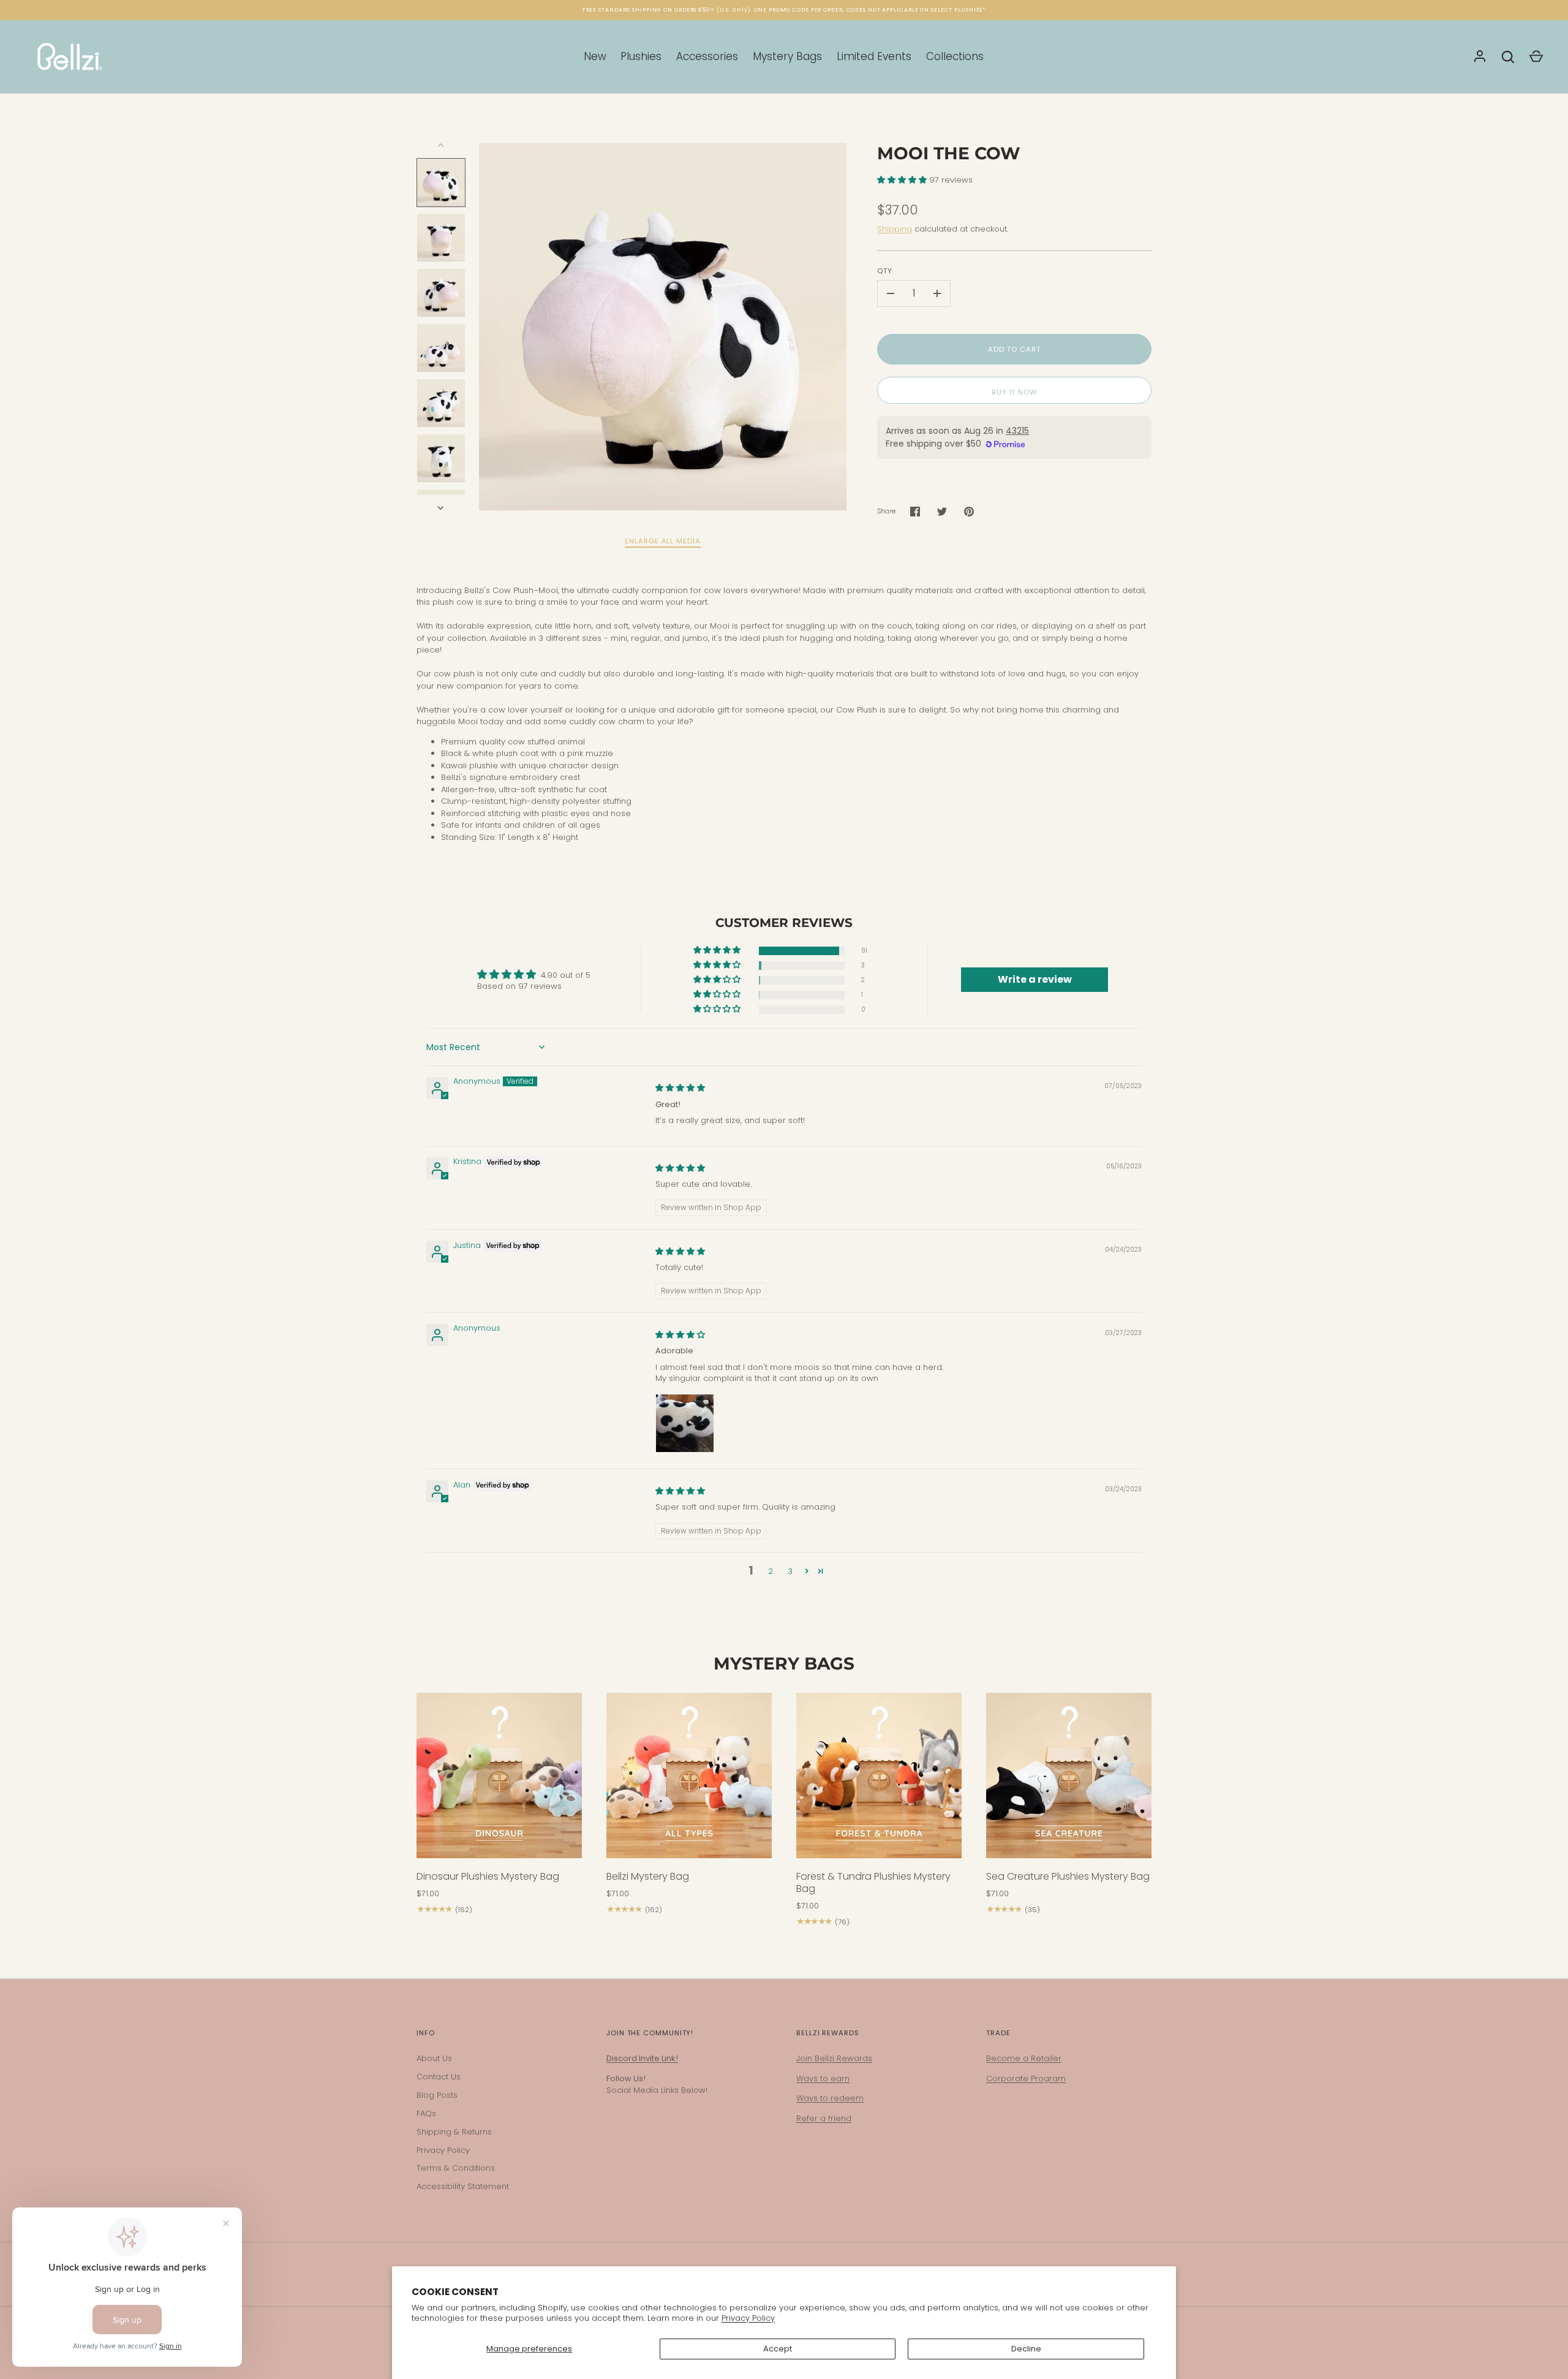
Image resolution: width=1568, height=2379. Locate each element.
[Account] (1480, 57)
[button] (903, 180)
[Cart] (1536, 57)
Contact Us (439, 2077)
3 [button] (790, 1571)
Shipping (895, 229)
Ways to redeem (830, 2098)
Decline (1026, 2349)
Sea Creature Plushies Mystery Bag (1068, 1876)
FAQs (426, 2113)
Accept (778, 2349)
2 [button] (771, 1571)
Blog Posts (437, 2095)
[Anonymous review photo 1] (685, 1423)
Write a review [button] (1035, 979)
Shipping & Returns (454, 2132)
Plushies (641, 56)
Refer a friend (824, 2118)
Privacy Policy (748, 2318)
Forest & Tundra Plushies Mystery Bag (873, 1882)
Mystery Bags (787, 56)
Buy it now (1014, 392)
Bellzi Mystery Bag (648, 1876)
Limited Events (874, 56)
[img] (680, 1088)
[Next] (442, 508)
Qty (885, 271)
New (595, 56)
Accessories (707, 56)
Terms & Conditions (456, 2168)
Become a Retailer (1024, 2058)
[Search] (1508, 57)
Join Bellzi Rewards (834, 2058)
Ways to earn (823, 2078)
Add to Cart (1014, 349)
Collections (955, 56)
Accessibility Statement (463, 2186)
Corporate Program (1026, 2078)
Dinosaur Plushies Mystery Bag (488, 1876)
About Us (434, 2058)
